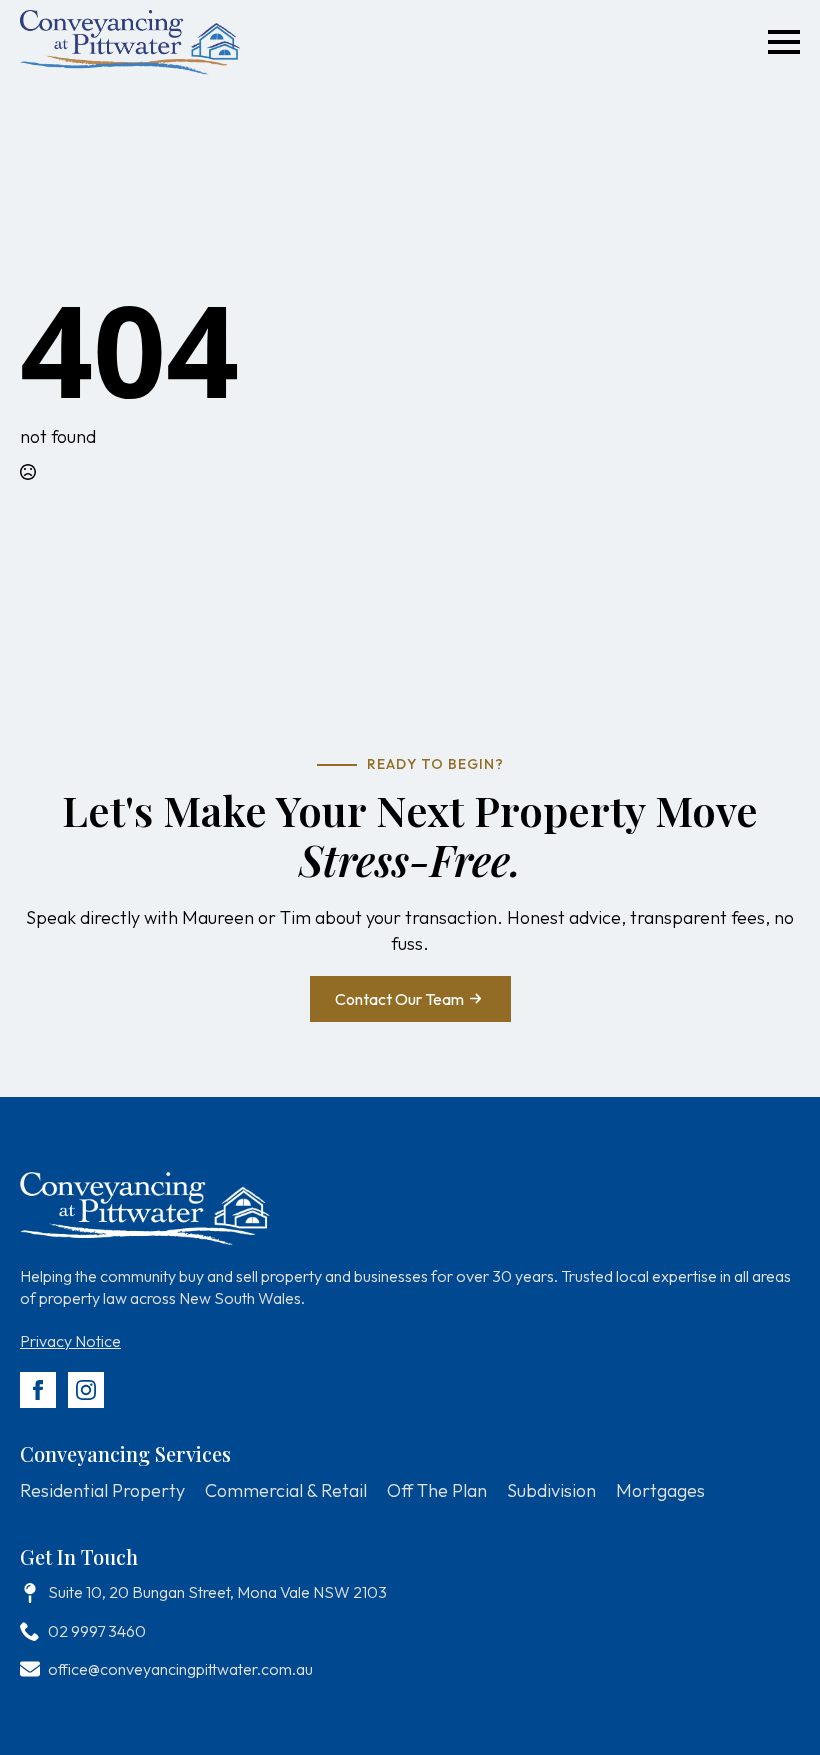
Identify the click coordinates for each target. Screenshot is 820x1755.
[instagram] (86, 1390)
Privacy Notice (70, 1341)
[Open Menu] (784, 42)
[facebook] (38, 1390)
